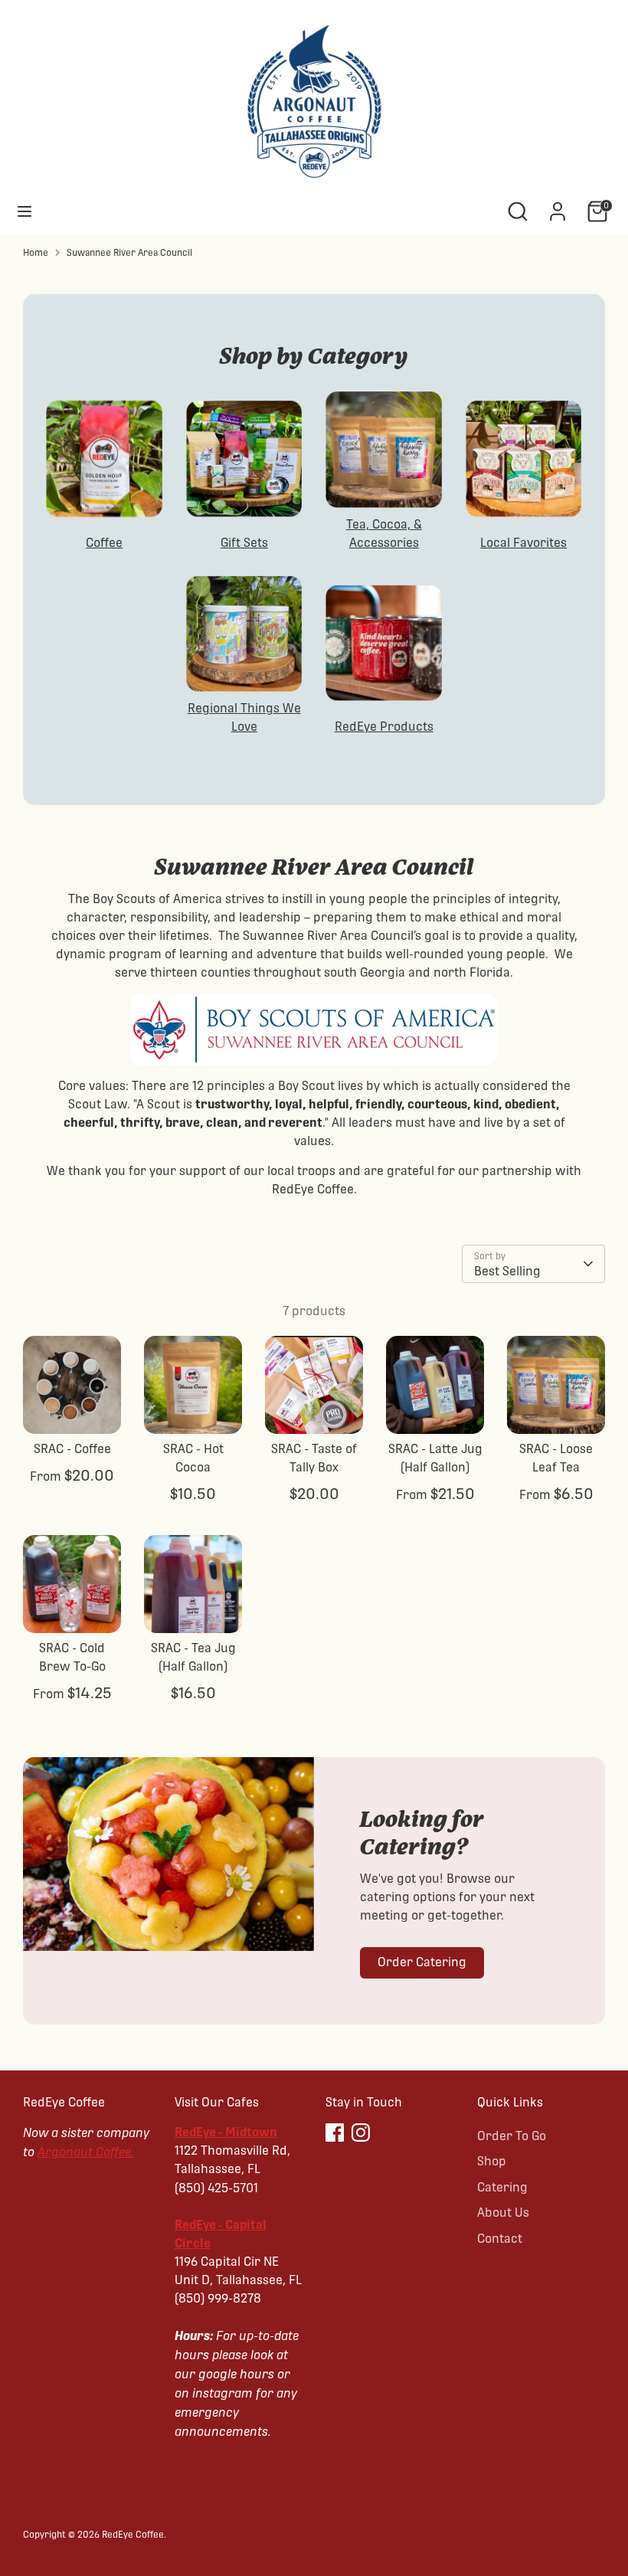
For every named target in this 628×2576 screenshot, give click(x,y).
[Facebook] (335, 2132)
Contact (500, 2239)
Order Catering (422, 1962)
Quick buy (73, 1408)
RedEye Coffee (133, 2535)
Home (36, 253)
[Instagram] (361, 2132)
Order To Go (512, 2136)
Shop (492, 2161)
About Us (503, 2213)
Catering (502, 2187)
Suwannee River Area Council (129, 253)
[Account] (558, 205)
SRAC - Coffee (72, 1449)
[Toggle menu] (25, 211)
